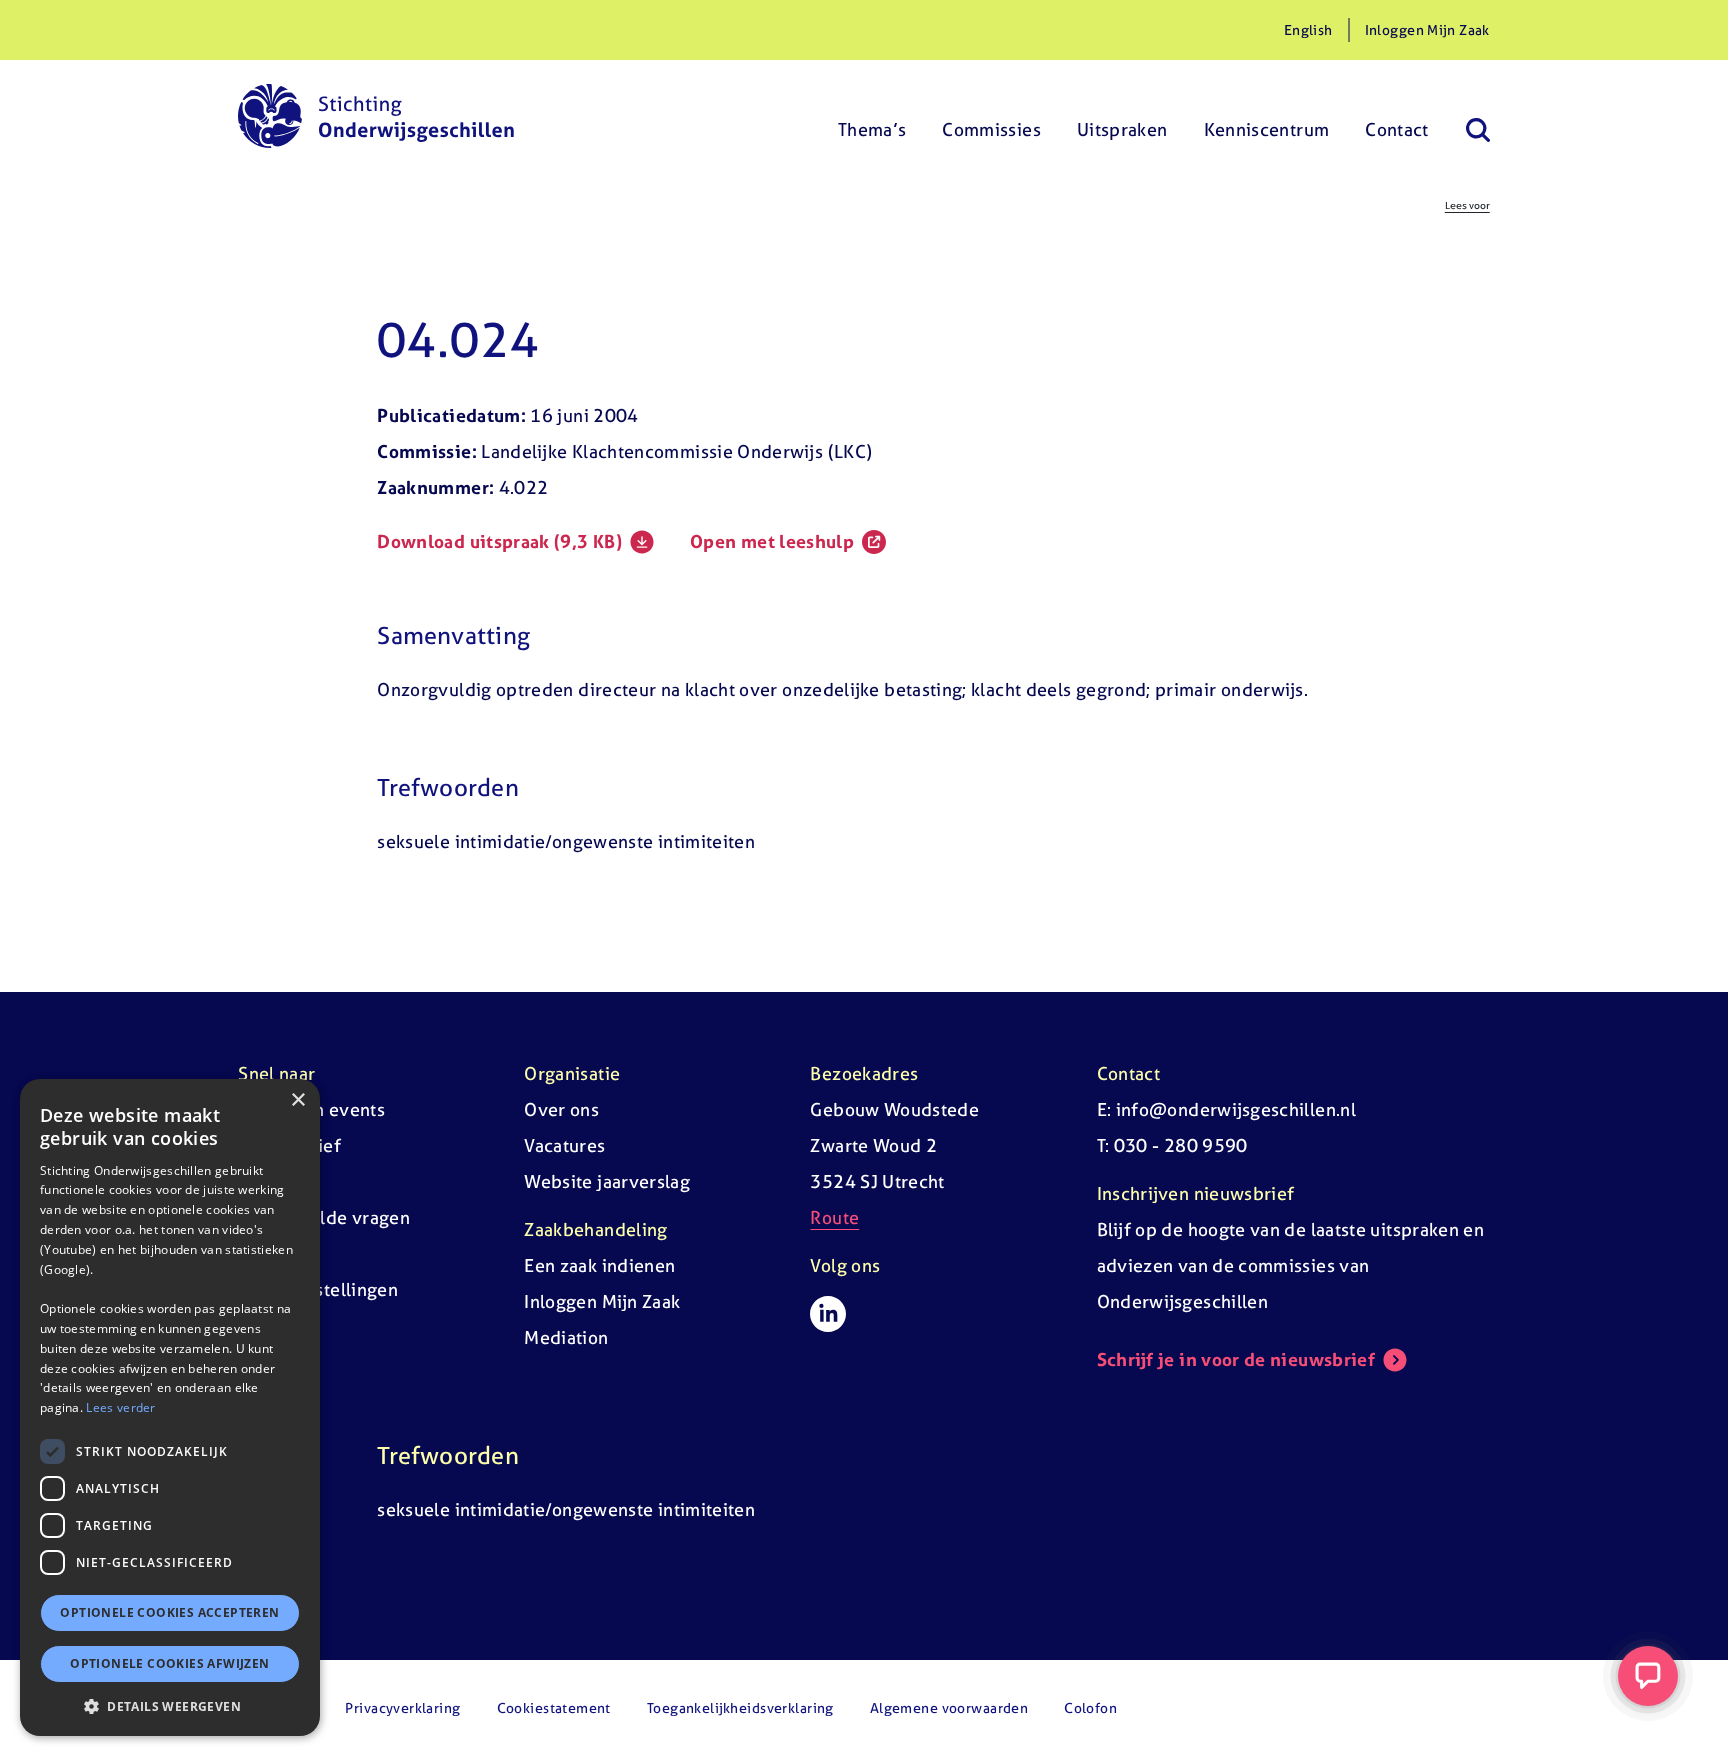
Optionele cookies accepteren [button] (169, 1612)
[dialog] (170, 1407)
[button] (170, 1706)
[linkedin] (828, 1314)
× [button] (297, 1100)
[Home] (376, 116)
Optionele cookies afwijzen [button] (169, 1663)
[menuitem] (872, 116)
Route (834, 1217)
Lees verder (120, 1407)
